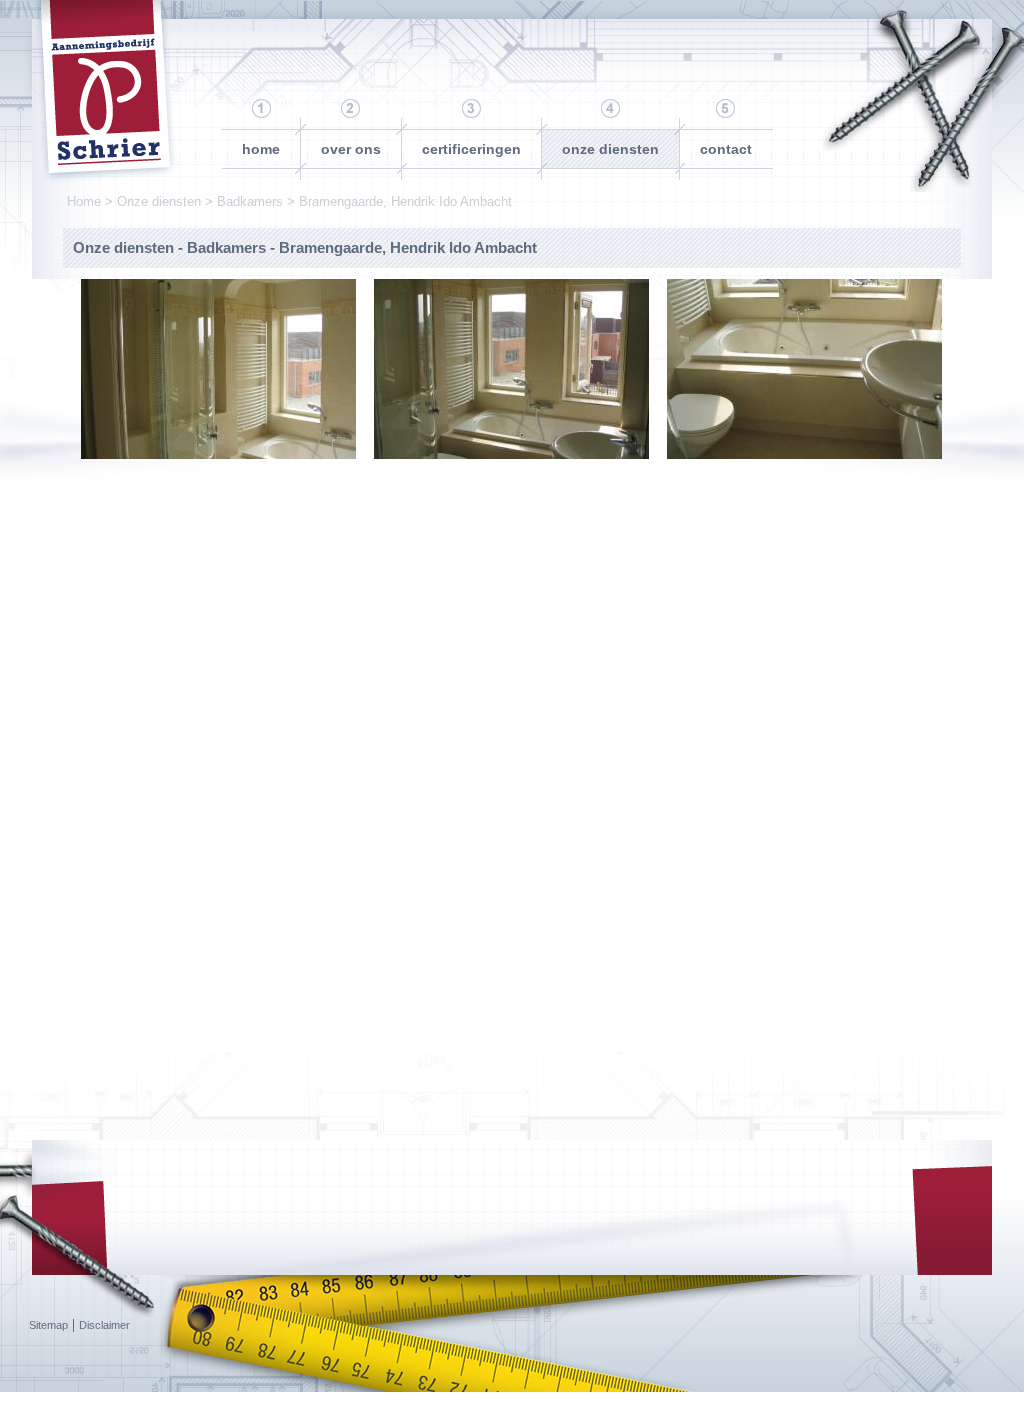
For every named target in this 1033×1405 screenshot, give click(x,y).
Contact (726, 149)
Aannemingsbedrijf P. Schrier (105, 92)
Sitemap (48, 1325)
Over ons (351, 149)
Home (261, 149)
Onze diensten (610, 149)
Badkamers (250, 201)
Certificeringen (471, 149)
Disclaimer (104, 1325)
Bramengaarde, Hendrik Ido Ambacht (405, 201)
